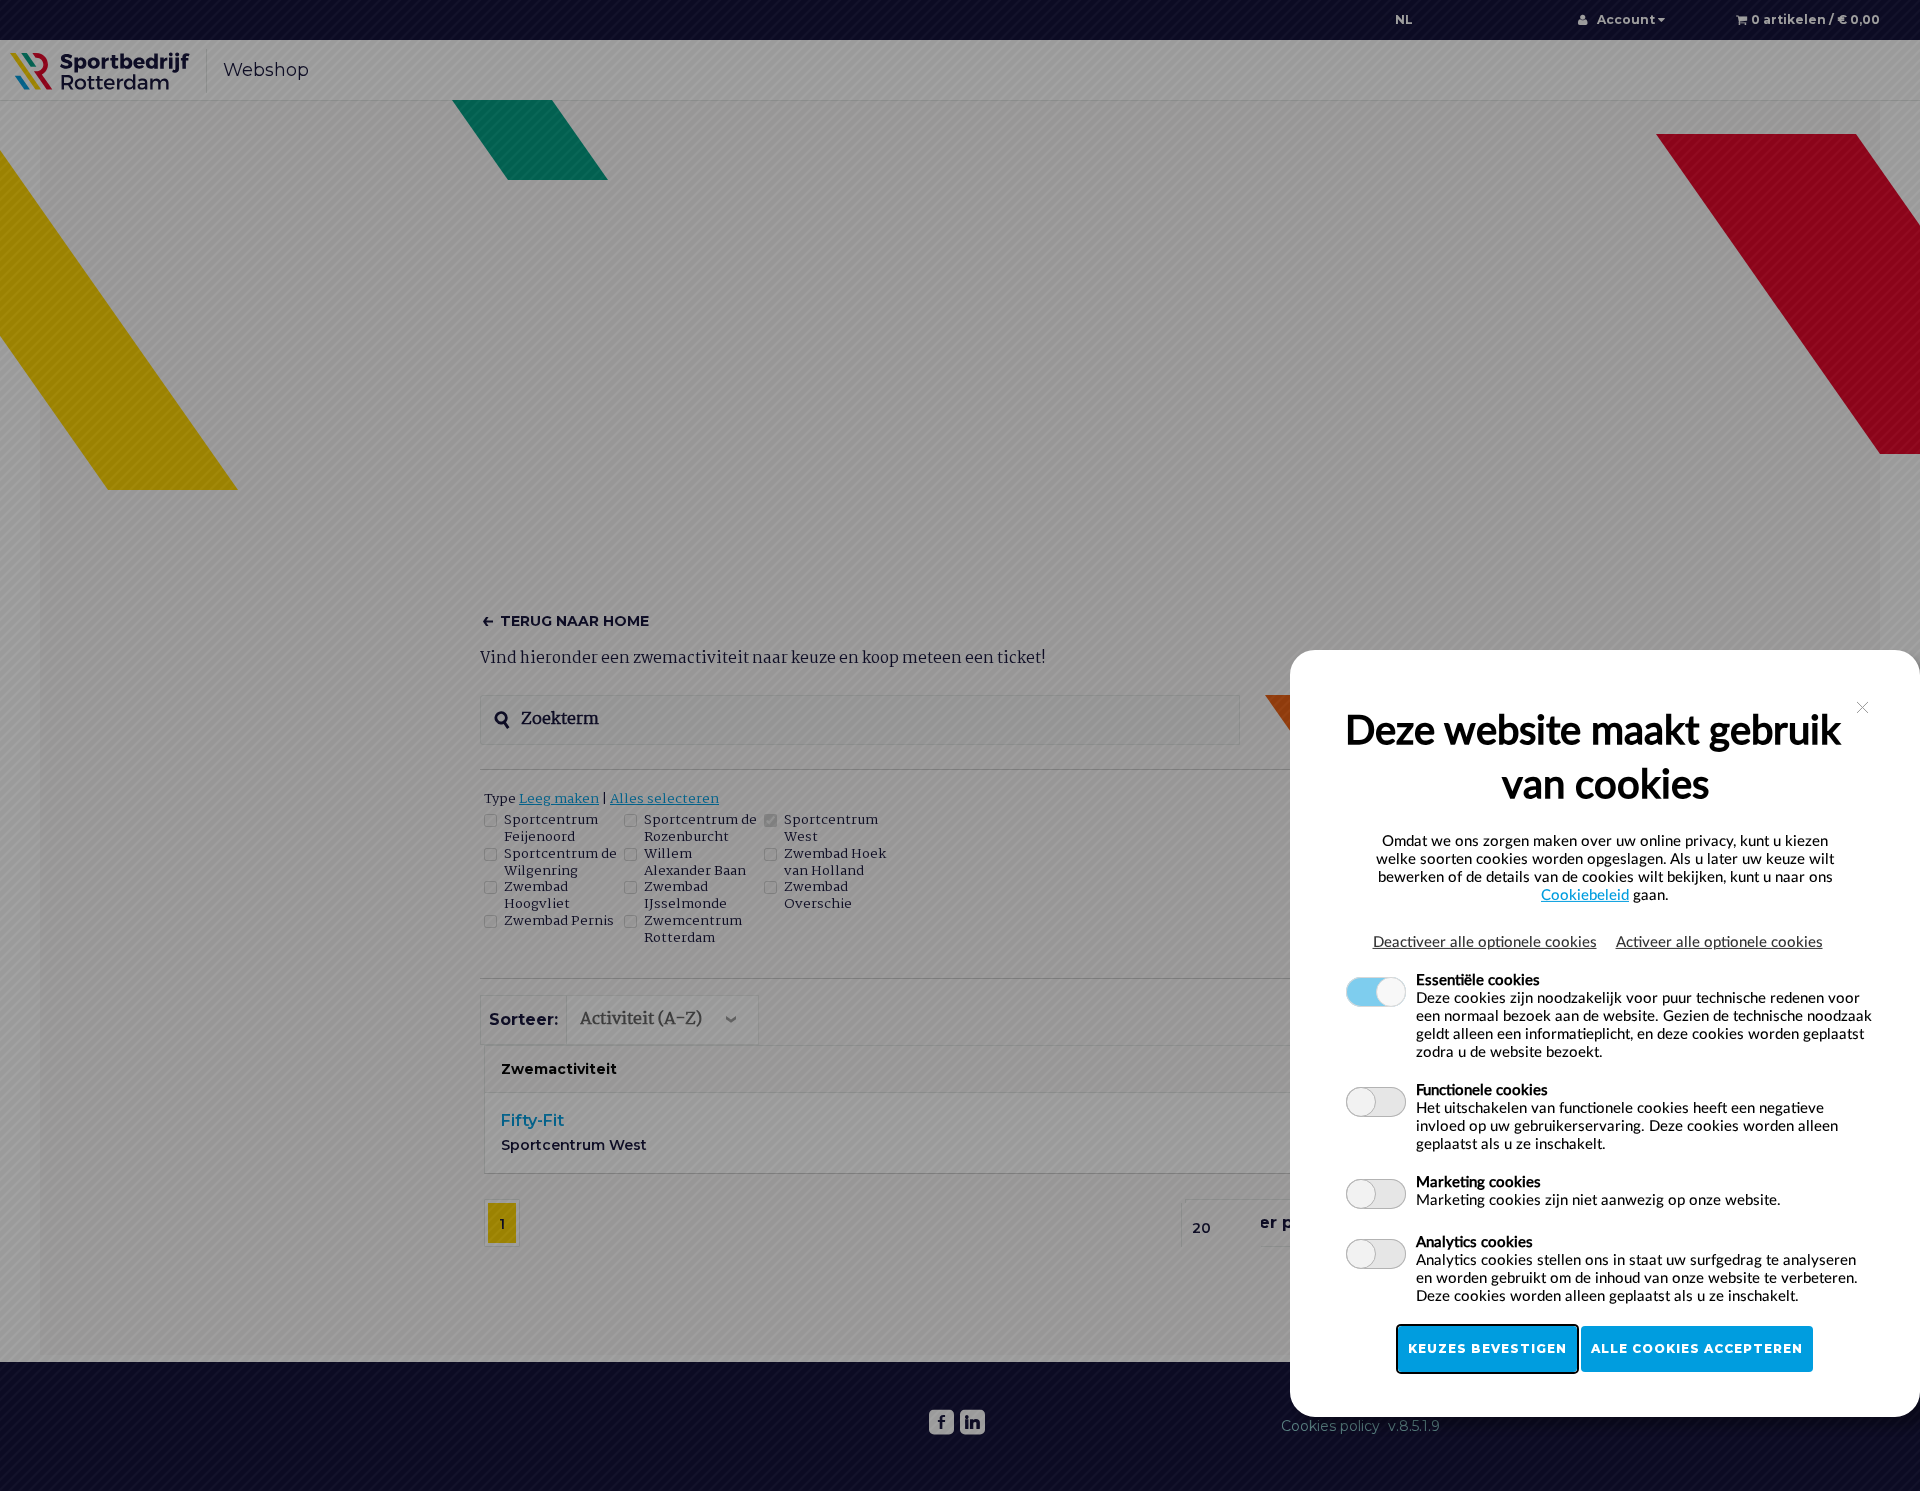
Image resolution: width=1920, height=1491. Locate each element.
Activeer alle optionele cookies (1719, 942)
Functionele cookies (1482, 1090)
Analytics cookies (1474, 1242)
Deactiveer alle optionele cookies (1485, 942)
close (1862, 707)
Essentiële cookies (1478, 980)
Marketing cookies (1478, 1182)
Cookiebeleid (1585, 895)
